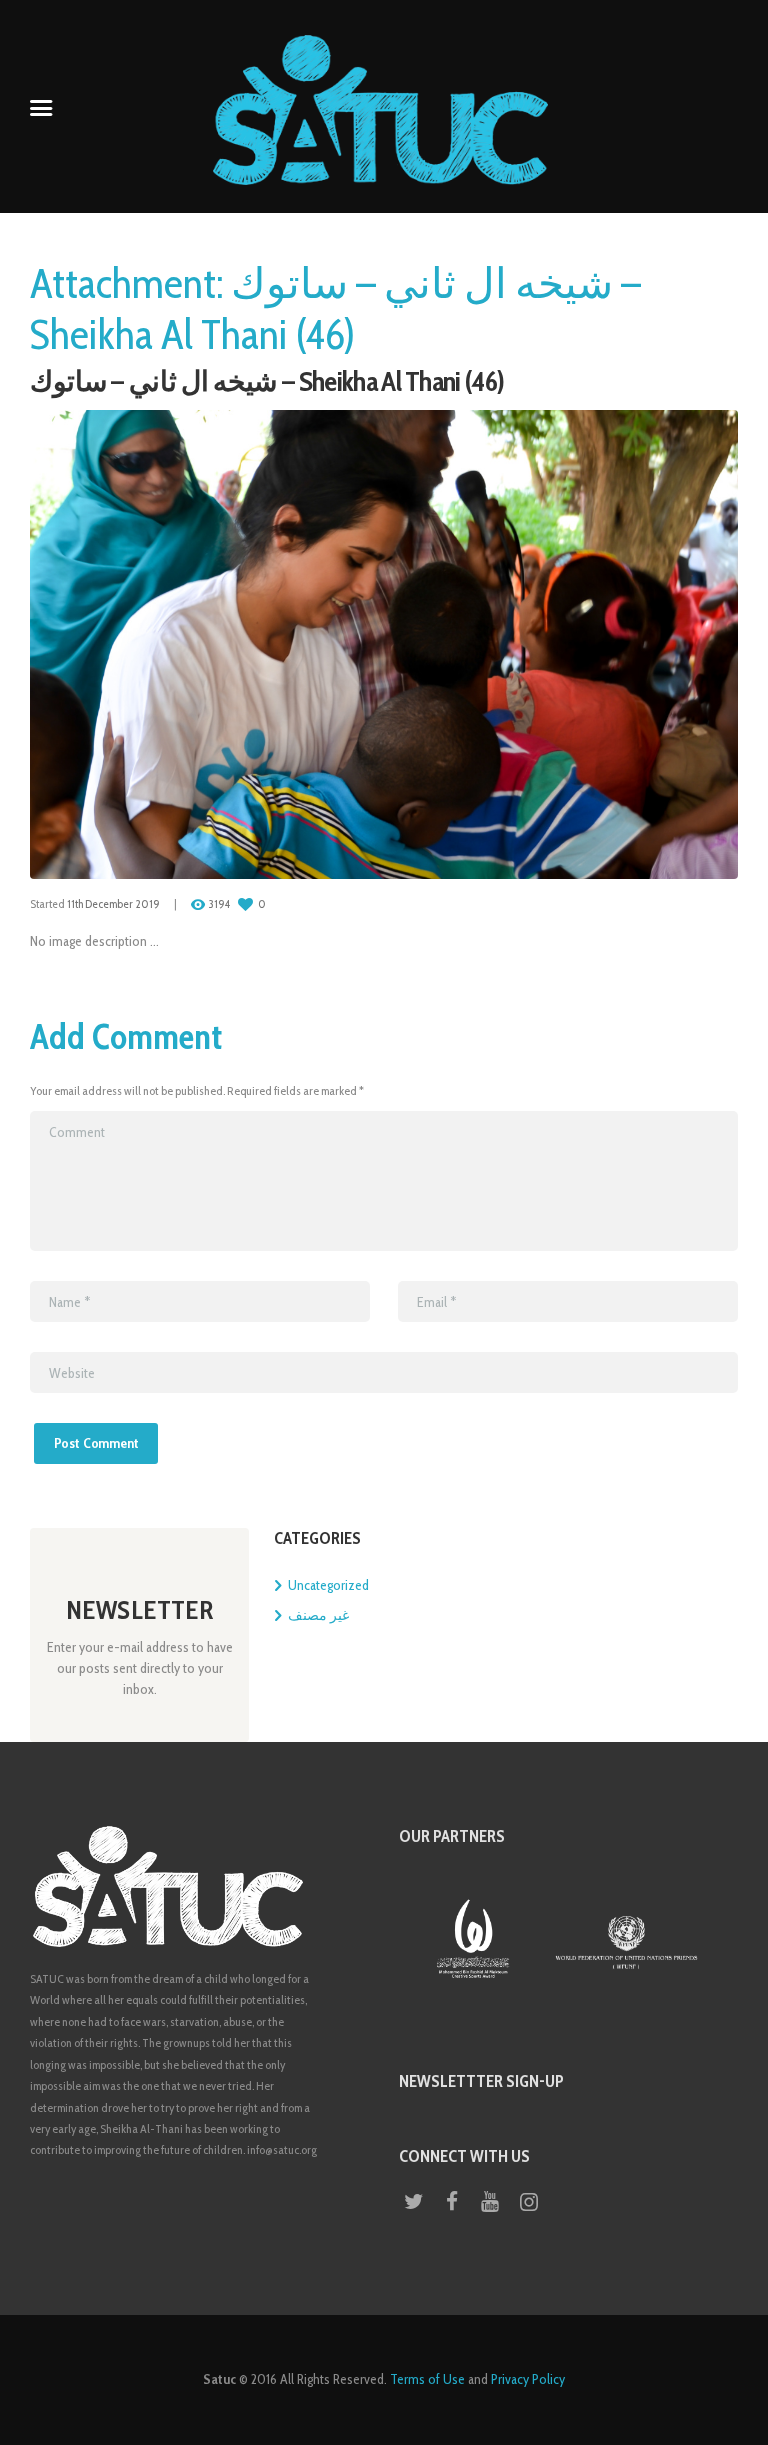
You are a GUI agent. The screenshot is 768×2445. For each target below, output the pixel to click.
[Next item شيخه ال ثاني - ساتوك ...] (561, 645)
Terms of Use (427, 2379)
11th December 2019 (113, 904)
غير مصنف (318, 1615)
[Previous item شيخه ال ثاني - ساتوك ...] (207, 645)
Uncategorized (328, 1585)
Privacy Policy (528, 2379)
